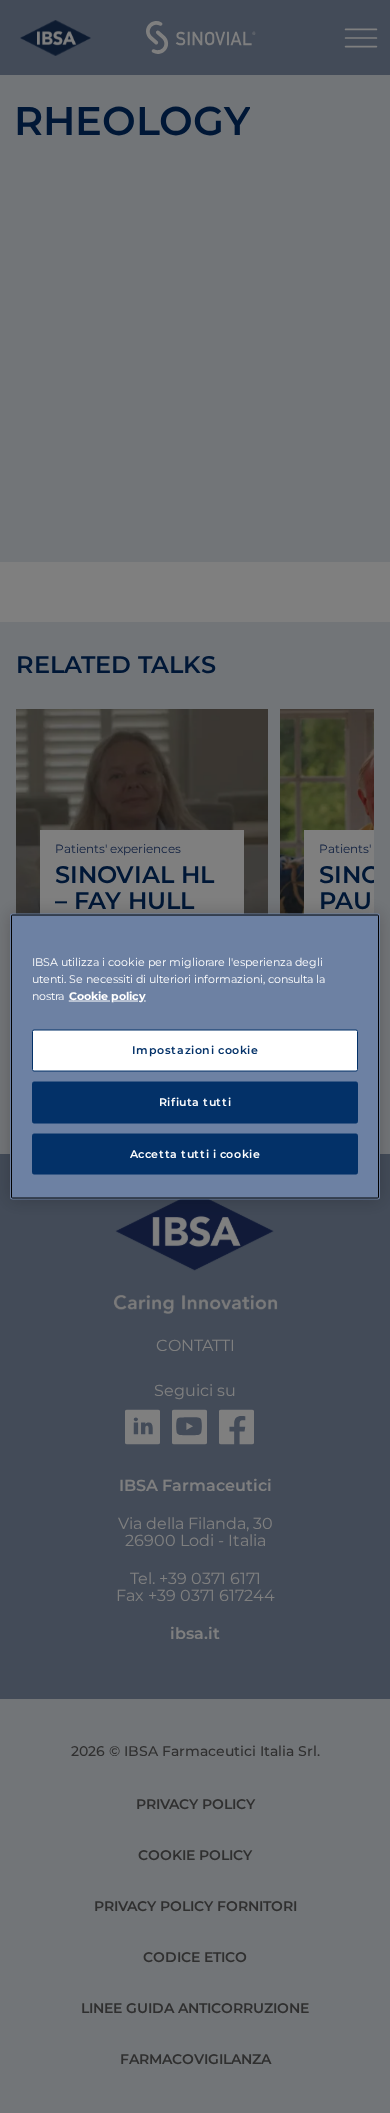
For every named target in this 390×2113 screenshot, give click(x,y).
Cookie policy (107, 995)
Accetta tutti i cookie (195, 1153)
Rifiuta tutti (195, 1101)
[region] (195, 1056)
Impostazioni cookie (195, 1049)
